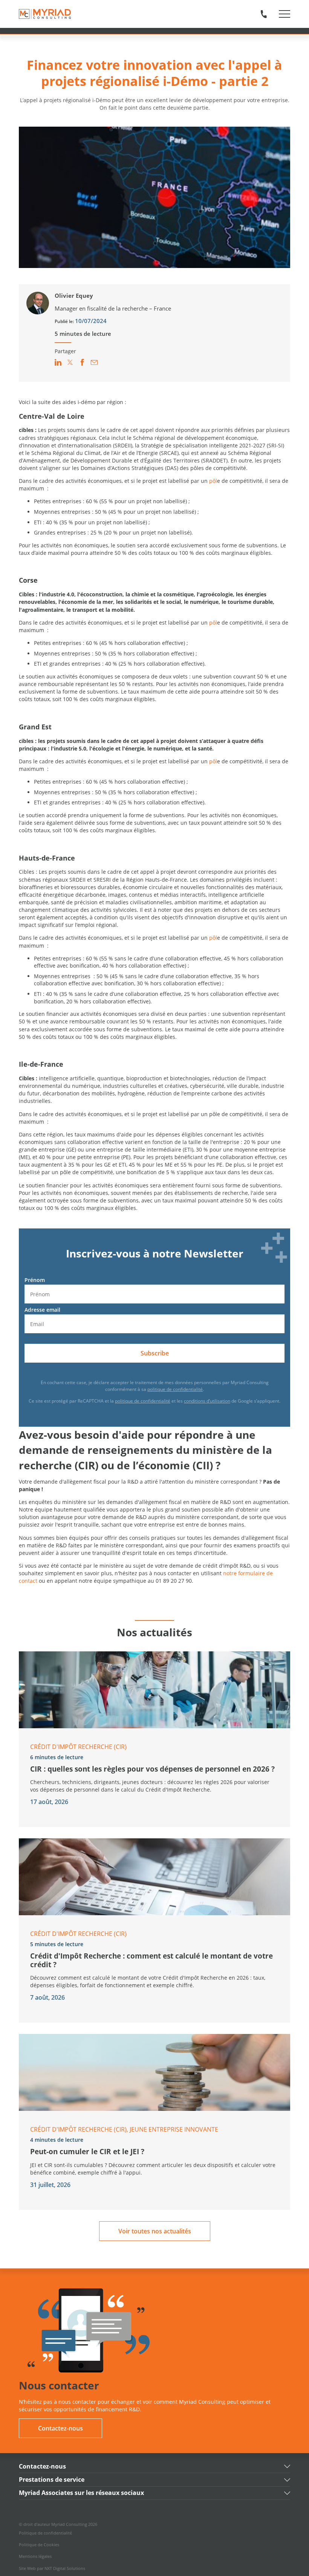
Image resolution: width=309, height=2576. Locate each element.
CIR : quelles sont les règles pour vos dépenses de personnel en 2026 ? (152, 1769)
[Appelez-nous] (264, 14)
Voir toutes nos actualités (155, 2231)
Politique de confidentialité (45, 2533)
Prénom (35, 1280)
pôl (213, 481)
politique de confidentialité (175, 1389)
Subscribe (155, 1353)
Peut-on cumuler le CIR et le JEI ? (87, 2151)
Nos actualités (154, 1632)
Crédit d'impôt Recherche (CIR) (78, 1747)
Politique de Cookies (39, 2545)
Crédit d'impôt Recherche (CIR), (80, 2129)
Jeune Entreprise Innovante (174, 2129)
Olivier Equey (74, 296)
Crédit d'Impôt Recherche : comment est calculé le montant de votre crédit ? (151, 1960)
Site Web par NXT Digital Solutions (52, 2568)
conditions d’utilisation (207, 1401)
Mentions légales (35, 2556)
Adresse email (42, 1310)
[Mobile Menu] (285, 14)
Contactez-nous (60, 2428)
